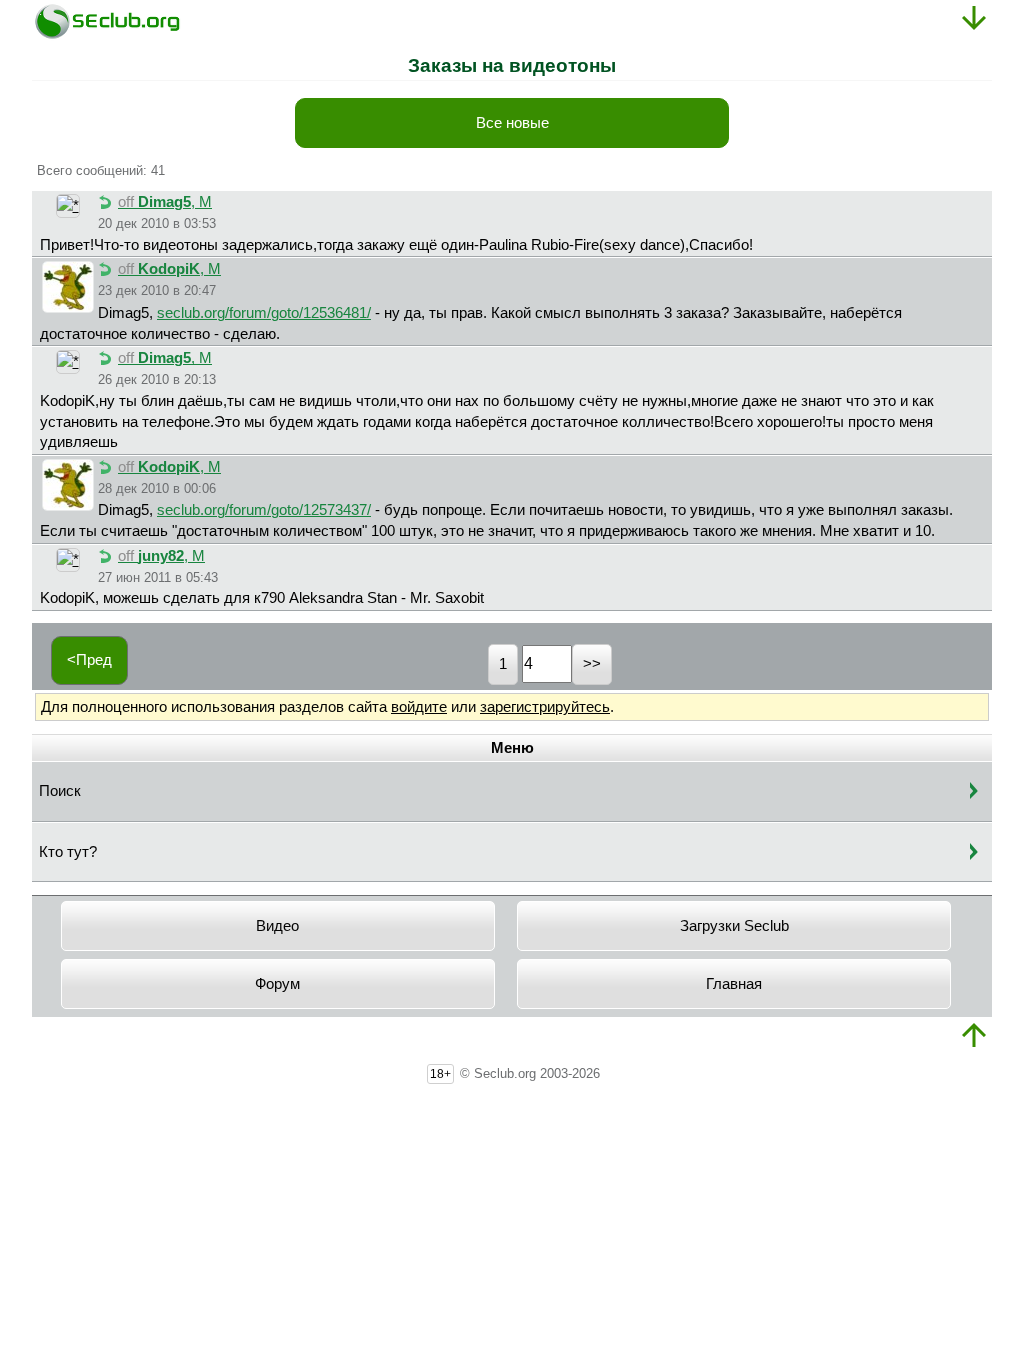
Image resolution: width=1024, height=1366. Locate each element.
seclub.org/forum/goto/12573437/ (264, 510)
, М (165, 202)
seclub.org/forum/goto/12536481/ (264, 313)
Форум (277, 984)
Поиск (60, 791)
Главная (734, 984)
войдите (419, 707)
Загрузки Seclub (734, 926)
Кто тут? (68, 852)
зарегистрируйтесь (545, 707)
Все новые (512, 123)
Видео (277, 926)
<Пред (89, 660)
